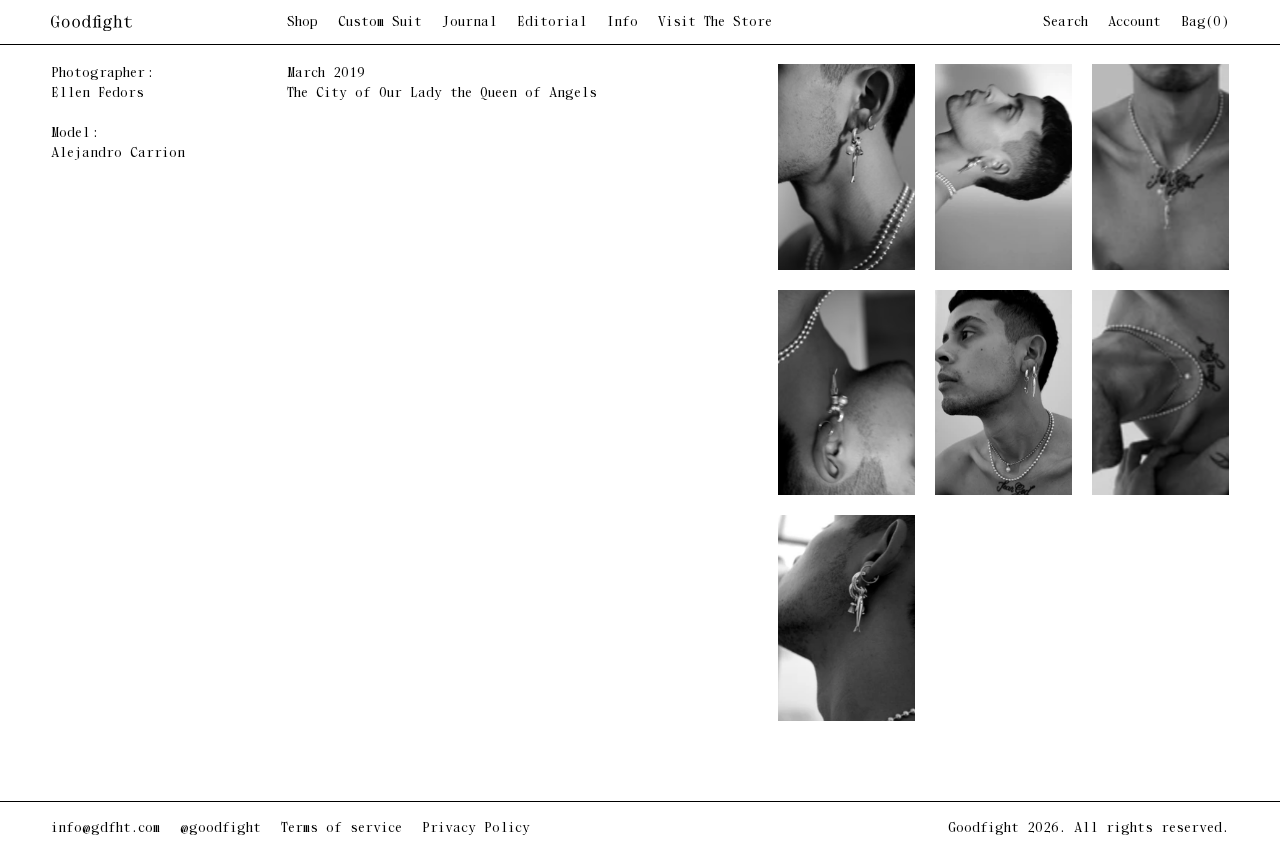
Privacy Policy (476, 828)
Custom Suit (380, 23)
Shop (302, 23)
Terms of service (341, 828)
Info (622, 23)
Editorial (552, 23)
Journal (469, 23)
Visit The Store (715, 23)
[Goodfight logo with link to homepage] (169, 23)
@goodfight (220, 828)
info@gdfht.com (105, 828)
